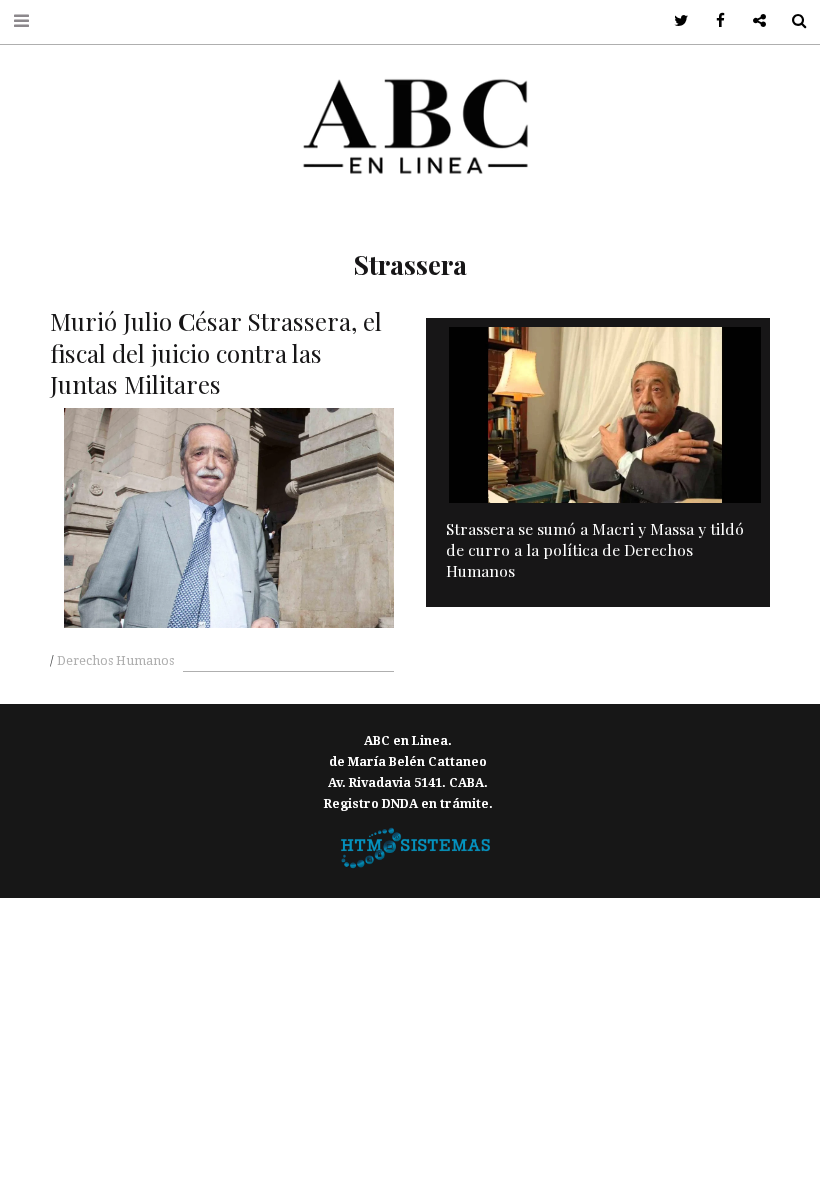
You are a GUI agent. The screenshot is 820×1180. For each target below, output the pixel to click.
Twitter (674, 21)
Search (791, 21)
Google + (752, 21)
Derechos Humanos (115, 661)
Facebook (713, 21)
